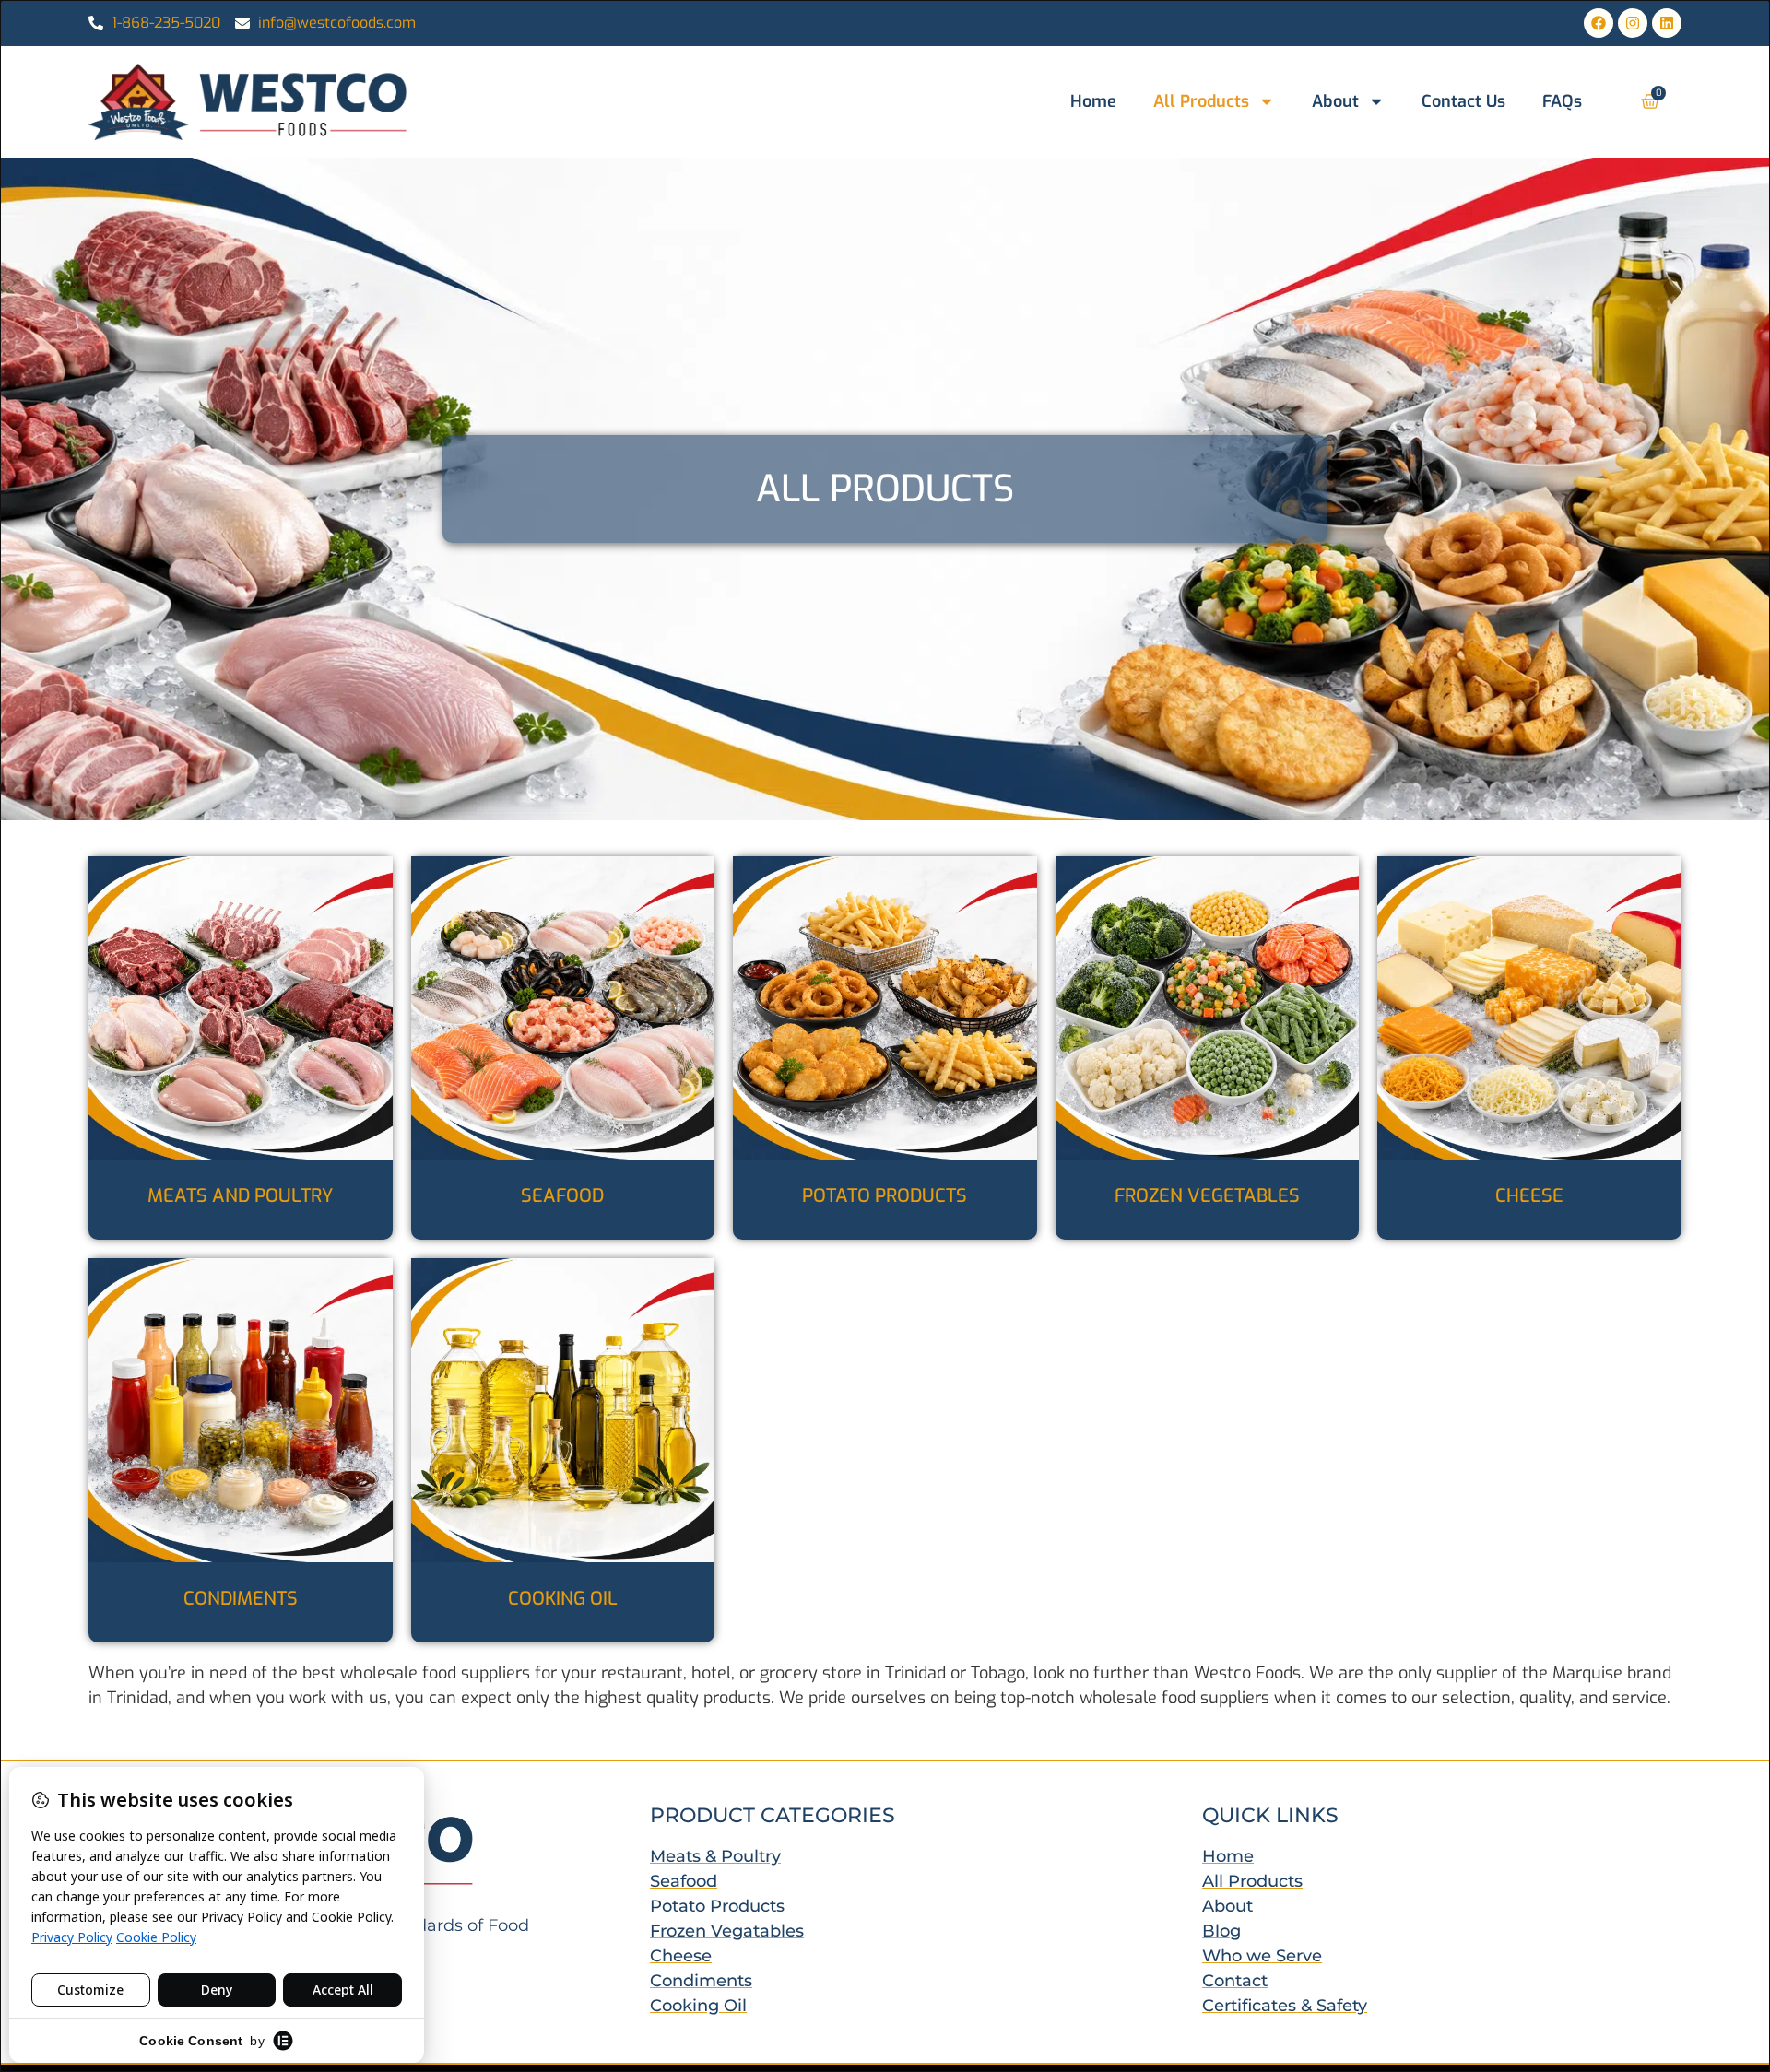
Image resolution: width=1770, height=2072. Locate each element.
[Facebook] (1599, 23)
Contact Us (1463, 101)
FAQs (1562, 101)
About (1335, 101)
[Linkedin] (1667, 23)
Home (1093, 101)
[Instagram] (1633, 23)
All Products (1201, 101)
